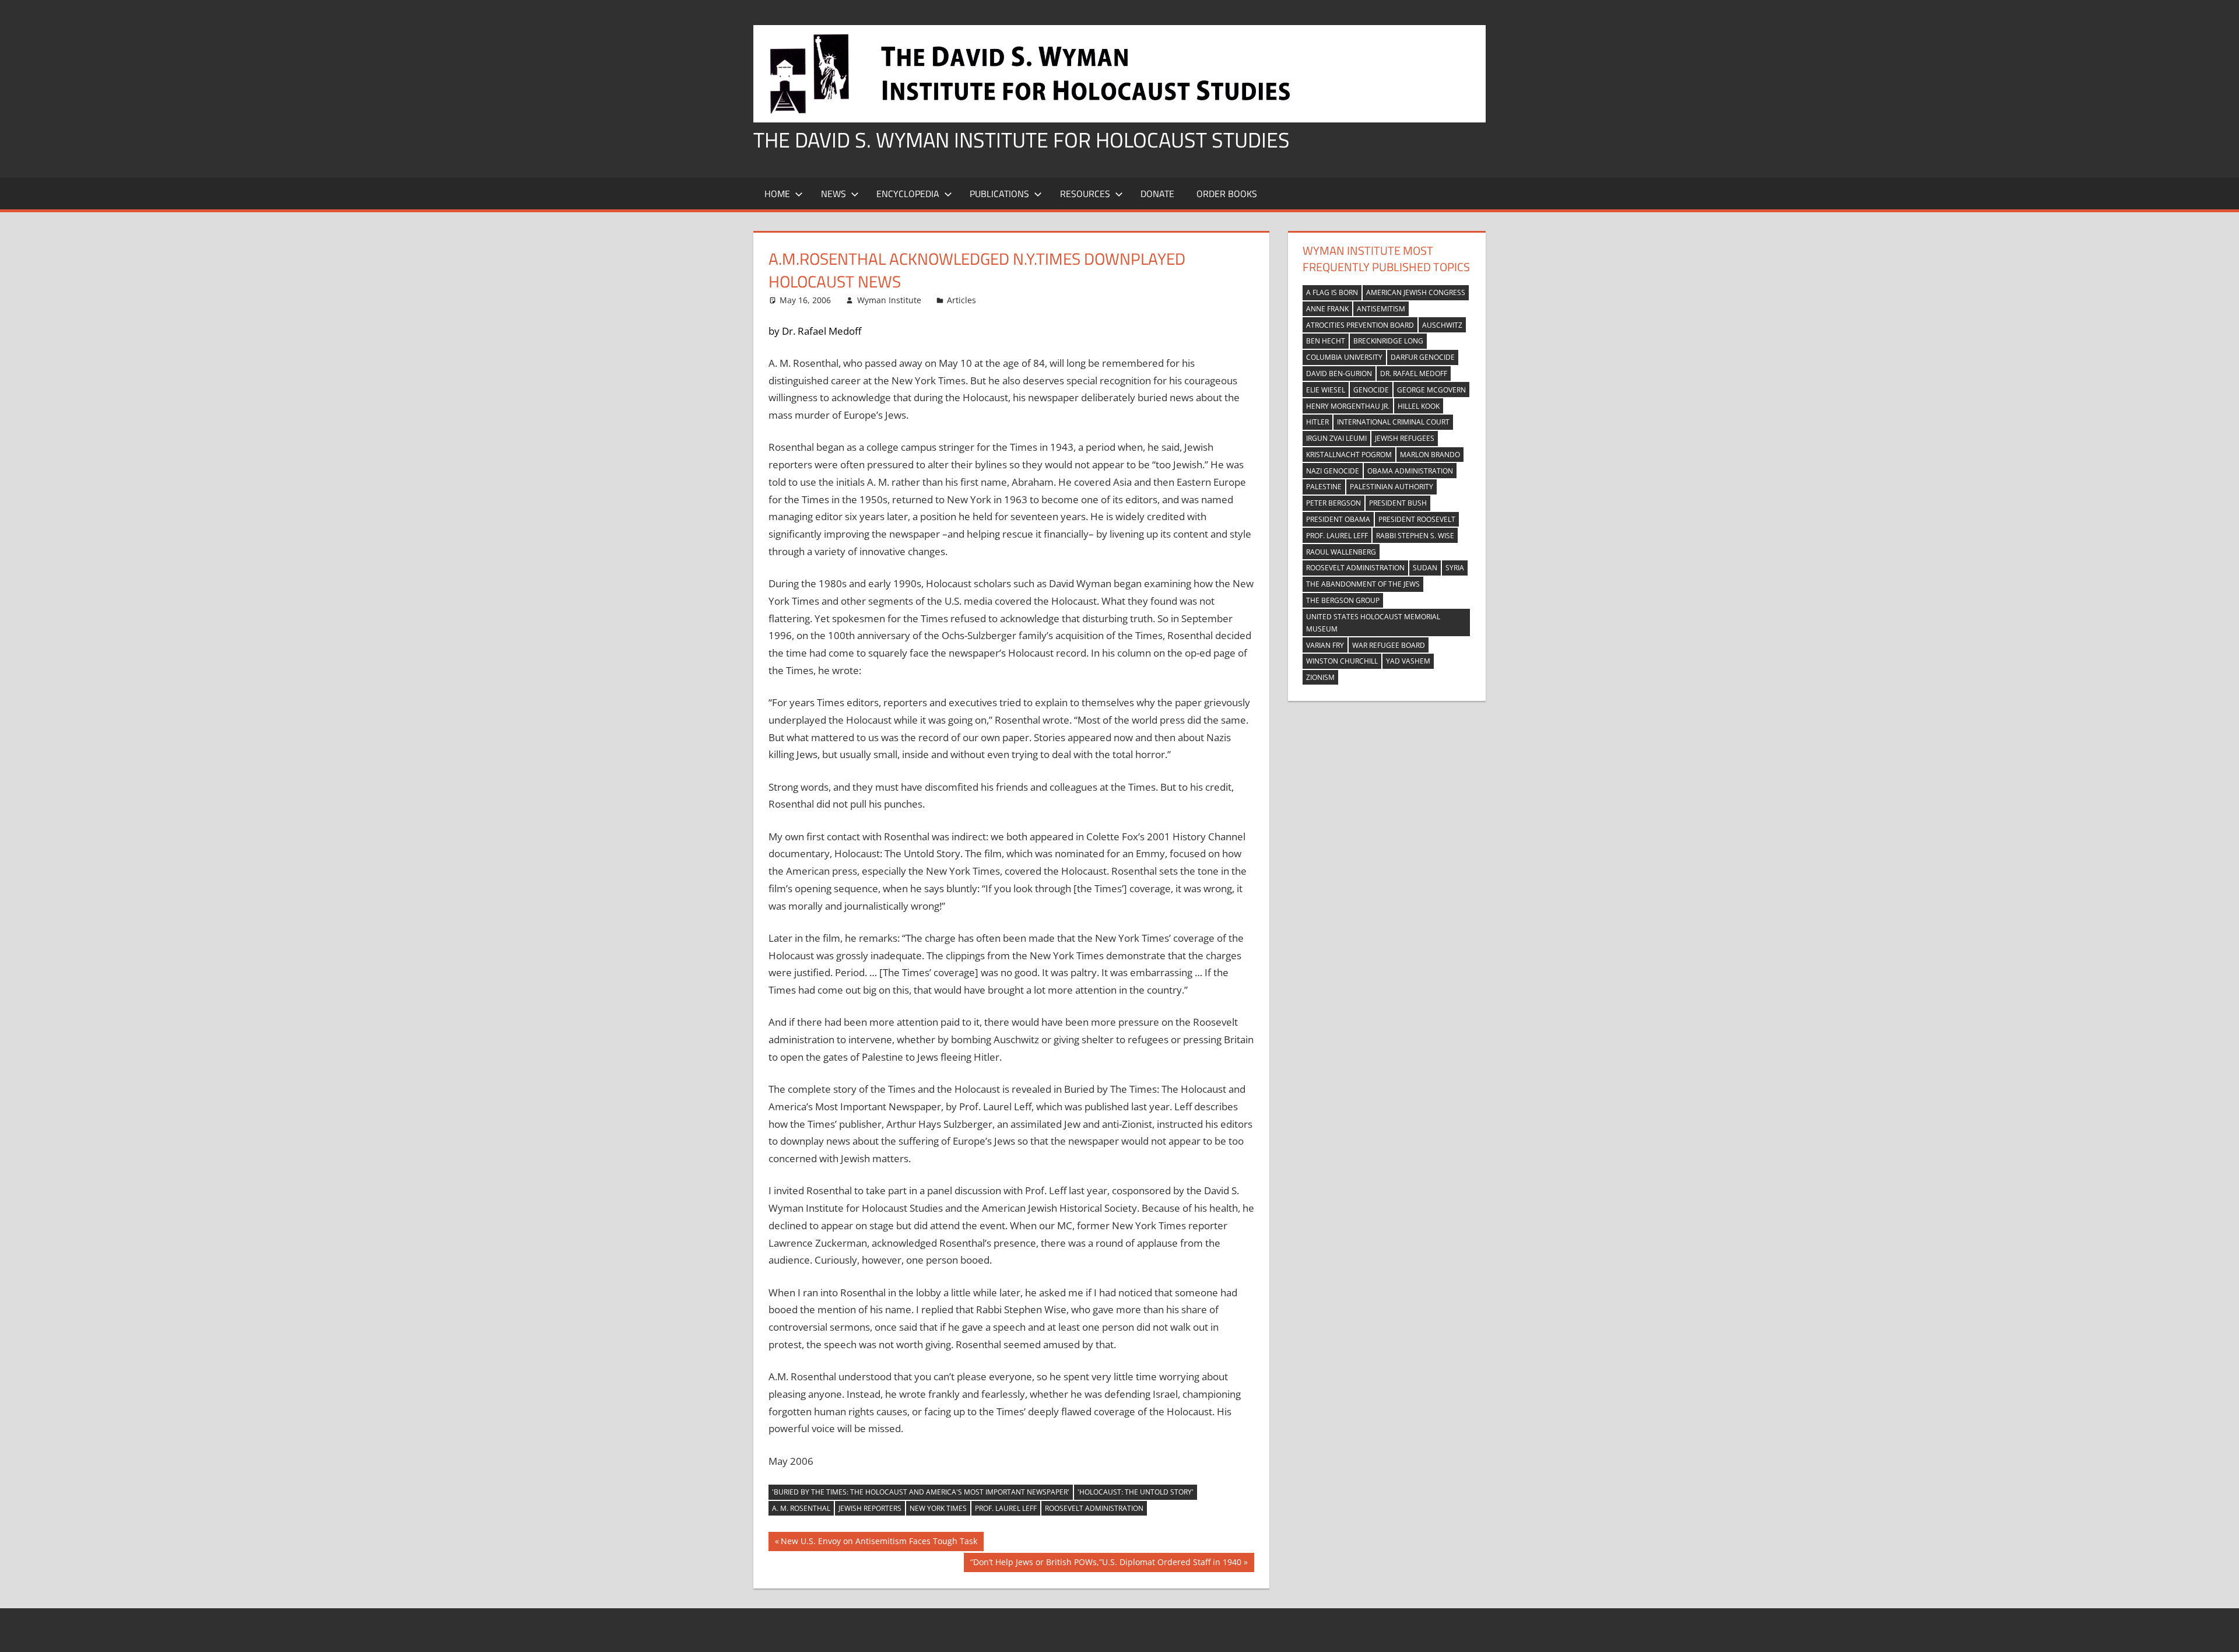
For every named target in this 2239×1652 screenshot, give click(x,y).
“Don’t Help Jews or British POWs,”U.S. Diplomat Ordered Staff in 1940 (1106, 1564)
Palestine (1324, 487)
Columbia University (1344, 357)
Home (777, 194)
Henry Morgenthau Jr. (1348, 406)
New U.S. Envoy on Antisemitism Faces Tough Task (879, 1543)
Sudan (1425, 568)
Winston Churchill (1342, 661)
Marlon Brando (1430, 455)
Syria (1455, 568)
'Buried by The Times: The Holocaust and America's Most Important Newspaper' (921, 1492)
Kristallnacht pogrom (1349, 455)
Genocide (1371, 390)
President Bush (1398, 503)
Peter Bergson (1333, 503)
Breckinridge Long (1388, 341)
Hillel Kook (1419, 406)
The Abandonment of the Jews (1363, 584)
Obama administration (1410, 471)
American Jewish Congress (1416, 292)
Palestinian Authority (1392, 487)
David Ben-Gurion (1339, 373)
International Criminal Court (1393, 422)
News (834, 194)
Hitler (1317, 422)
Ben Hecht (1326, 341)
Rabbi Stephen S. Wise (1415, 536)
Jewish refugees (1405, 438)
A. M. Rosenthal (801, 1508)
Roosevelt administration (1094, 1508)
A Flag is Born (1332, 292)
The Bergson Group (1343, 600)
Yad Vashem (1408, 661)
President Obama (1338, 519)
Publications (999, 194)
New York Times (938, 1508)
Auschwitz (1442, 325)
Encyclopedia (908, 194)
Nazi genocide (1333, 471)
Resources (1085, 194)
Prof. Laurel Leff (1006, 1508)
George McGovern (1431, 390)
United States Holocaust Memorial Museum (1373, 623)
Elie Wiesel (1326, 390)
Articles (961, 300)
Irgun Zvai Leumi (1336, 438)
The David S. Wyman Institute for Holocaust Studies (1022, 140)
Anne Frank (1327, 309)
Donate (1157, 194)
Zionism (1320, 677)
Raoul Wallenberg (1341, 552)
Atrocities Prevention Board (1360, 325)
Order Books (1227, 194)
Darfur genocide (1423, 357)
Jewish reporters (870, 1508)
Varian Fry (1325, 645)
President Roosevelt (1417, 519)
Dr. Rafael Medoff (1414, 373)
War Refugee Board (1389, 645)
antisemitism (1381, 309)
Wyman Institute (889, 300)
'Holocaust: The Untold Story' (1136, 1492)
